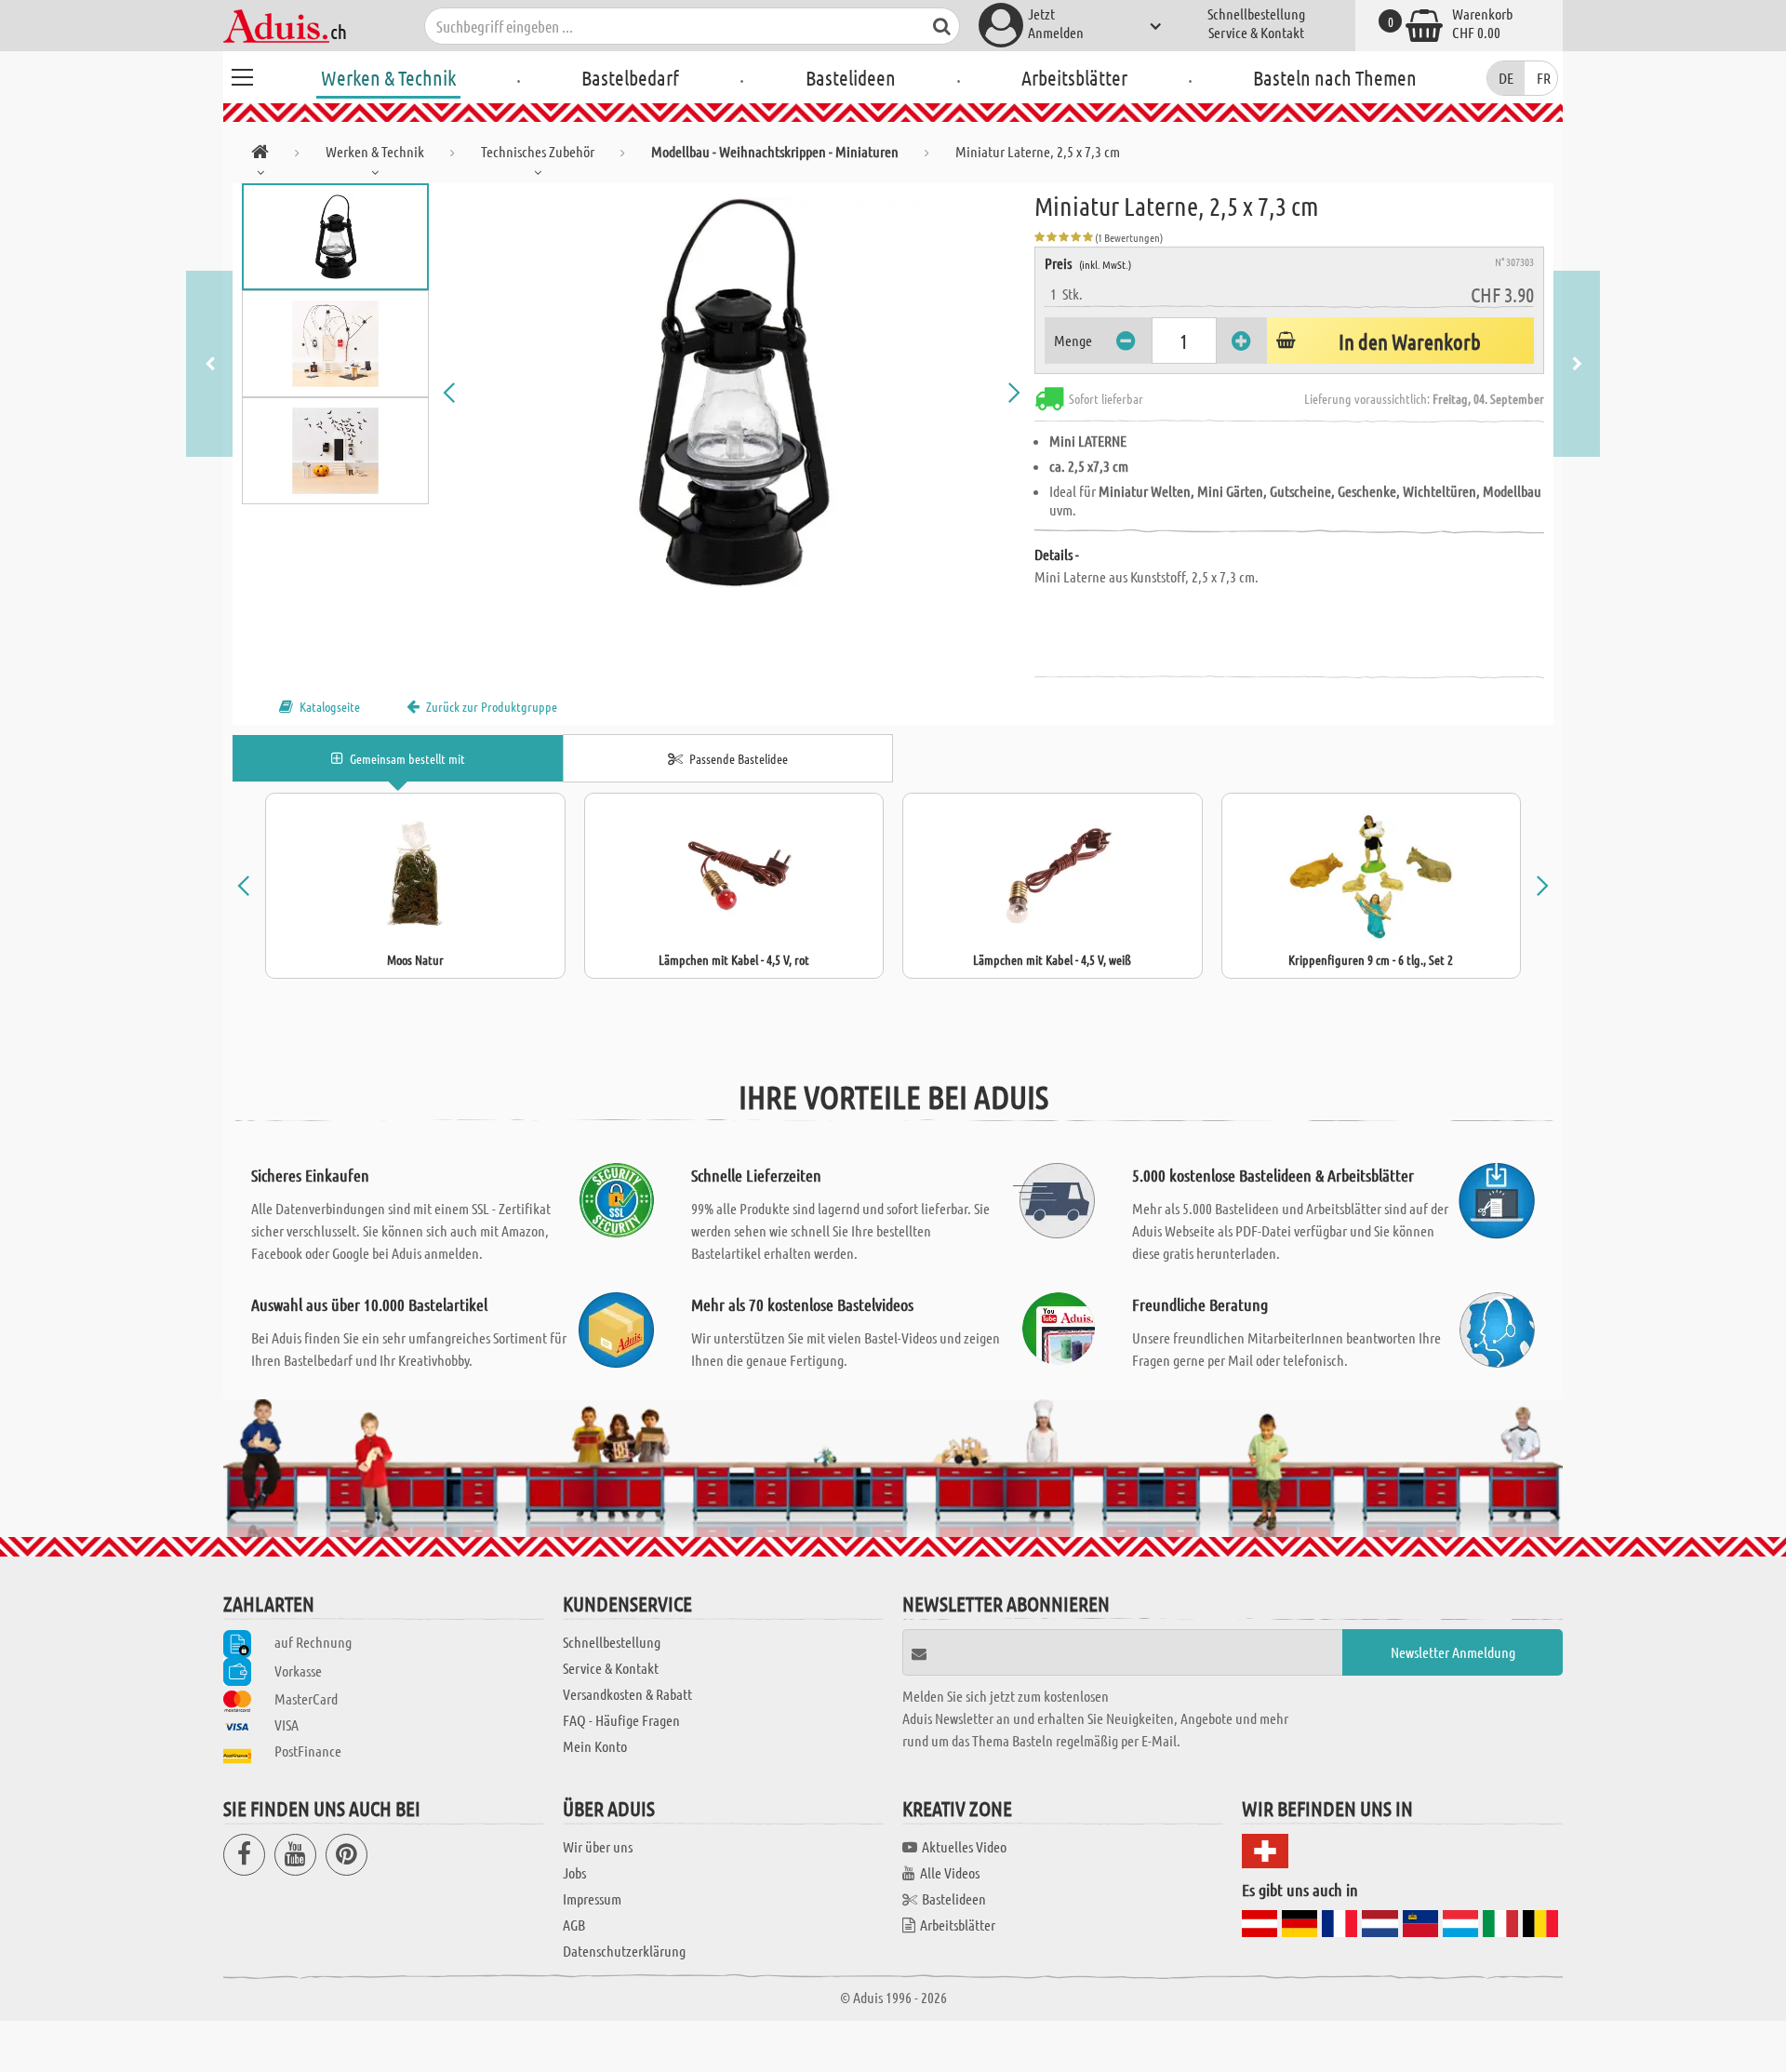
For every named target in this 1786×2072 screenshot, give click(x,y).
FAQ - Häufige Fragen (621, 1720)
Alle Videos (950, 1872)
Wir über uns (598, 1846)
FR (1544, 78)
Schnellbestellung (1256, 13)
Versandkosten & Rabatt (627, 1694)
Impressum (592, 1898)
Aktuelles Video (964, 1846)
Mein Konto (595, 1746)
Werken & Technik (388, 77)
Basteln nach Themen (1335, 77)
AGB (574, 1925)
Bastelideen (851, 77)
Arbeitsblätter (1074, 77)
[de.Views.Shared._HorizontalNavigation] (260, 155)
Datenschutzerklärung (624, 1951)
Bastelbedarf (630, 77)
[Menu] (242, 74)
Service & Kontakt (1256, 32)
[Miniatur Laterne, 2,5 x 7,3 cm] (732, 393)
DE (1506, 78)
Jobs (574, 1872)
